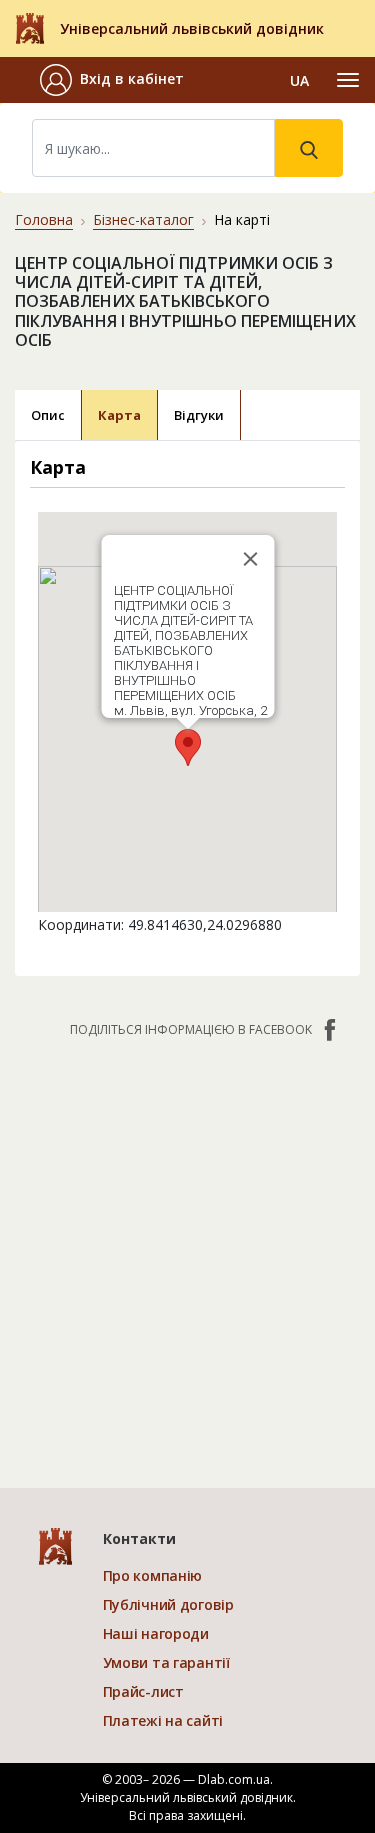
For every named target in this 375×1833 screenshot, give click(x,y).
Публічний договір (168, 1604)
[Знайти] (309, 148)
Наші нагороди (156, 1633)
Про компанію (153, 1575)
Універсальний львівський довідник (192, 28)
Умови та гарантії (166, 1662)
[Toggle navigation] (348, 80)
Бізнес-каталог (143, 219)
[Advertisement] (187, 1252)
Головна (44, 219)
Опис (48, 415)
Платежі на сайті (163, 1720)
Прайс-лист (143, 1691)
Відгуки (199, 415)
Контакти (139, 1538)
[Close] (250, 559)
